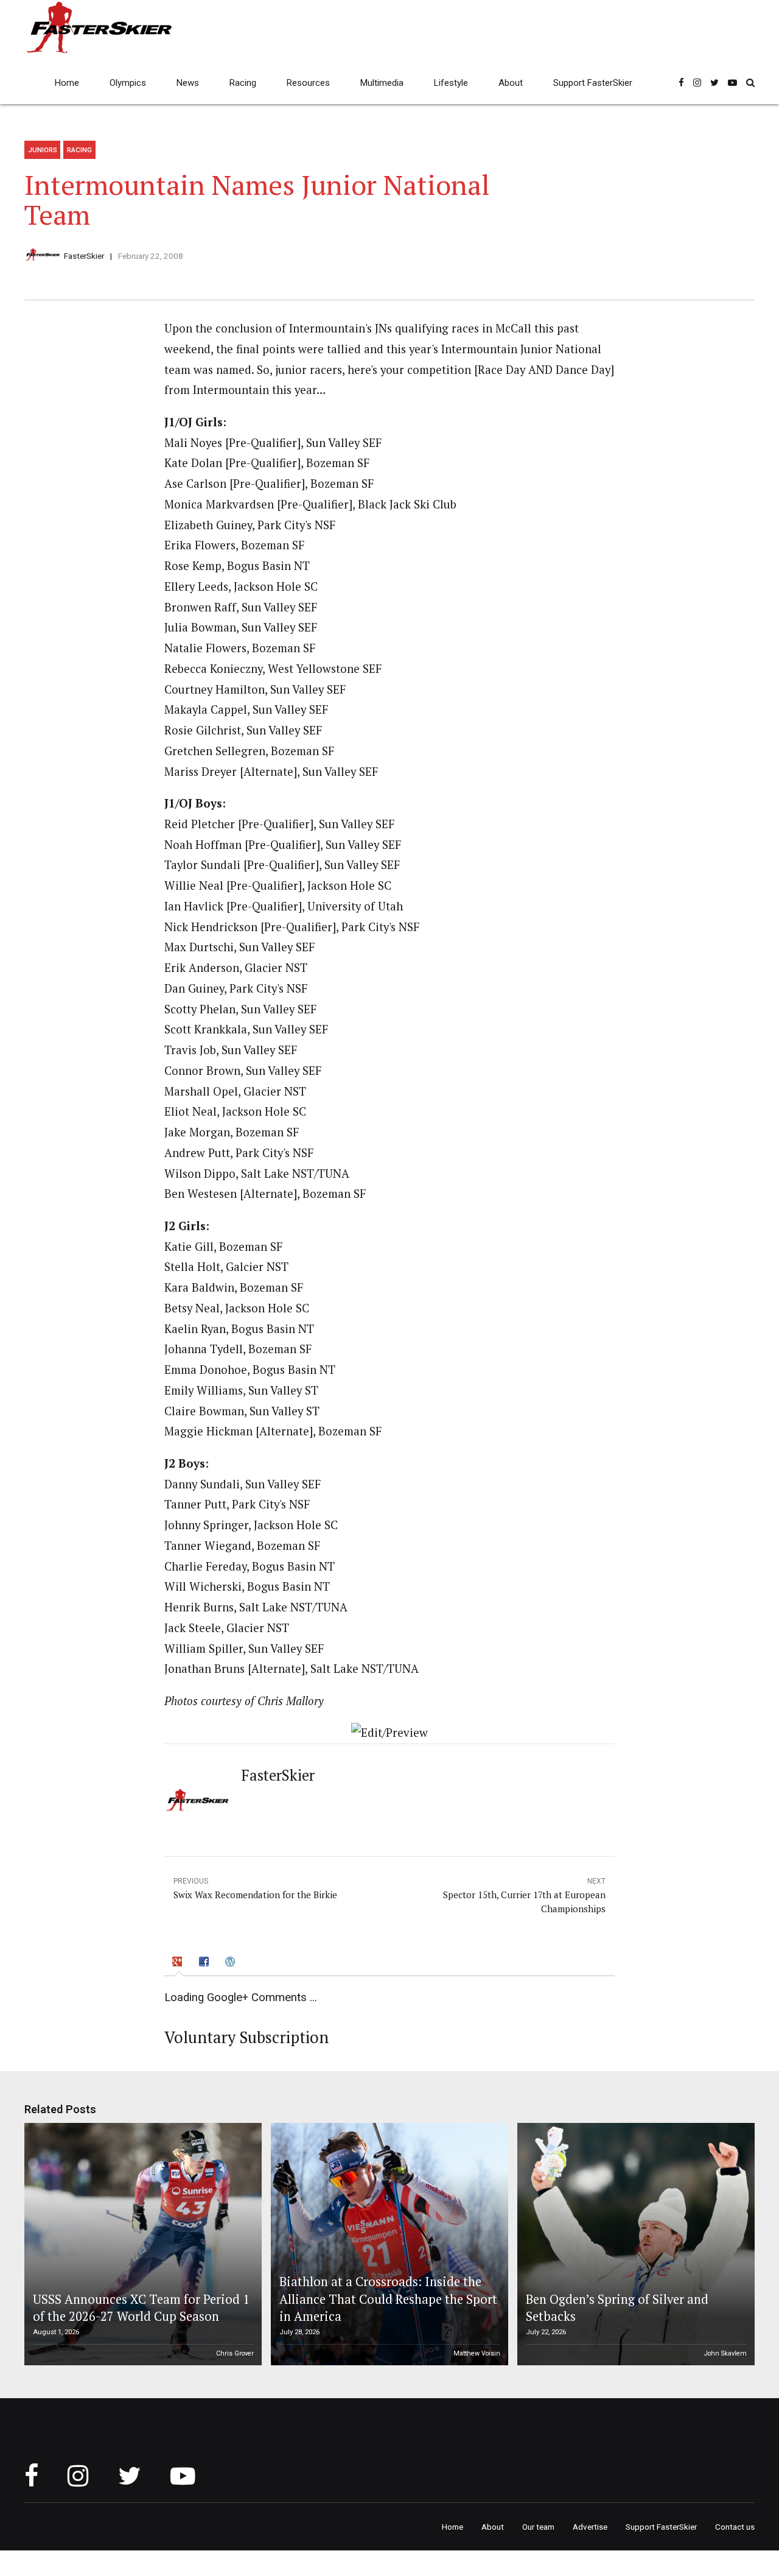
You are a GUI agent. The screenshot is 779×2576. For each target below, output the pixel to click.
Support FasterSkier (593, 83)
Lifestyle (451, 83)
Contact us (735, 2527)
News (188, 83)
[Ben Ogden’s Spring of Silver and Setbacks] (634, 2244)
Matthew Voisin (477, 2353)
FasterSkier (84, 256)
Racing (243, 83)
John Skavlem (725, 2353)
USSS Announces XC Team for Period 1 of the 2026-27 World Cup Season (141, 2308)
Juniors (43, 150)
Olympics (128, 83)
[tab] (179, 1963)
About (511, 83)
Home (67, 83)
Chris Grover (235, 2353)
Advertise (590, 2527)
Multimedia (382, 83)
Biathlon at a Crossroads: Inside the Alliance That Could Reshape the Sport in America (388, 2299)
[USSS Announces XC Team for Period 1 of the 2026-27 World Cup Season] (141, 2244)
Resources (308, 83)
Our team (538, 2527)
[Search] (750, 83)
